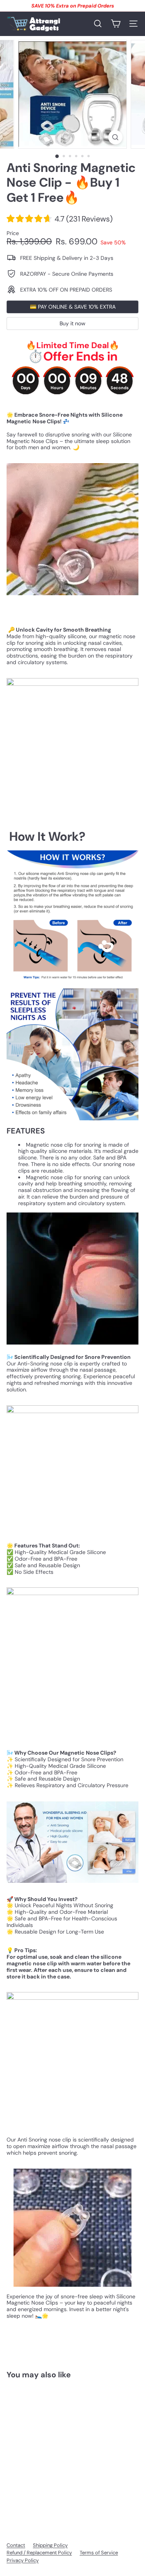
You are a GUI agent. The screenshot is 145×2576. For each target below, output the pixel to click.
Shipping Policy (50, 2545)
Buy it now (72, 323)
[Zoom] (115, 137)
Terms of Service (99, 2553)
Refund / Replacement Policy (39, 2553)
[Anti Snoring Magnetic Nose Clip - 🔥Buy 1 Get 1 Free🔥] (55, 2450)
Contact (16, 2545)
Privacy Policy (23, 2560)
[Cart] (116, 24)
